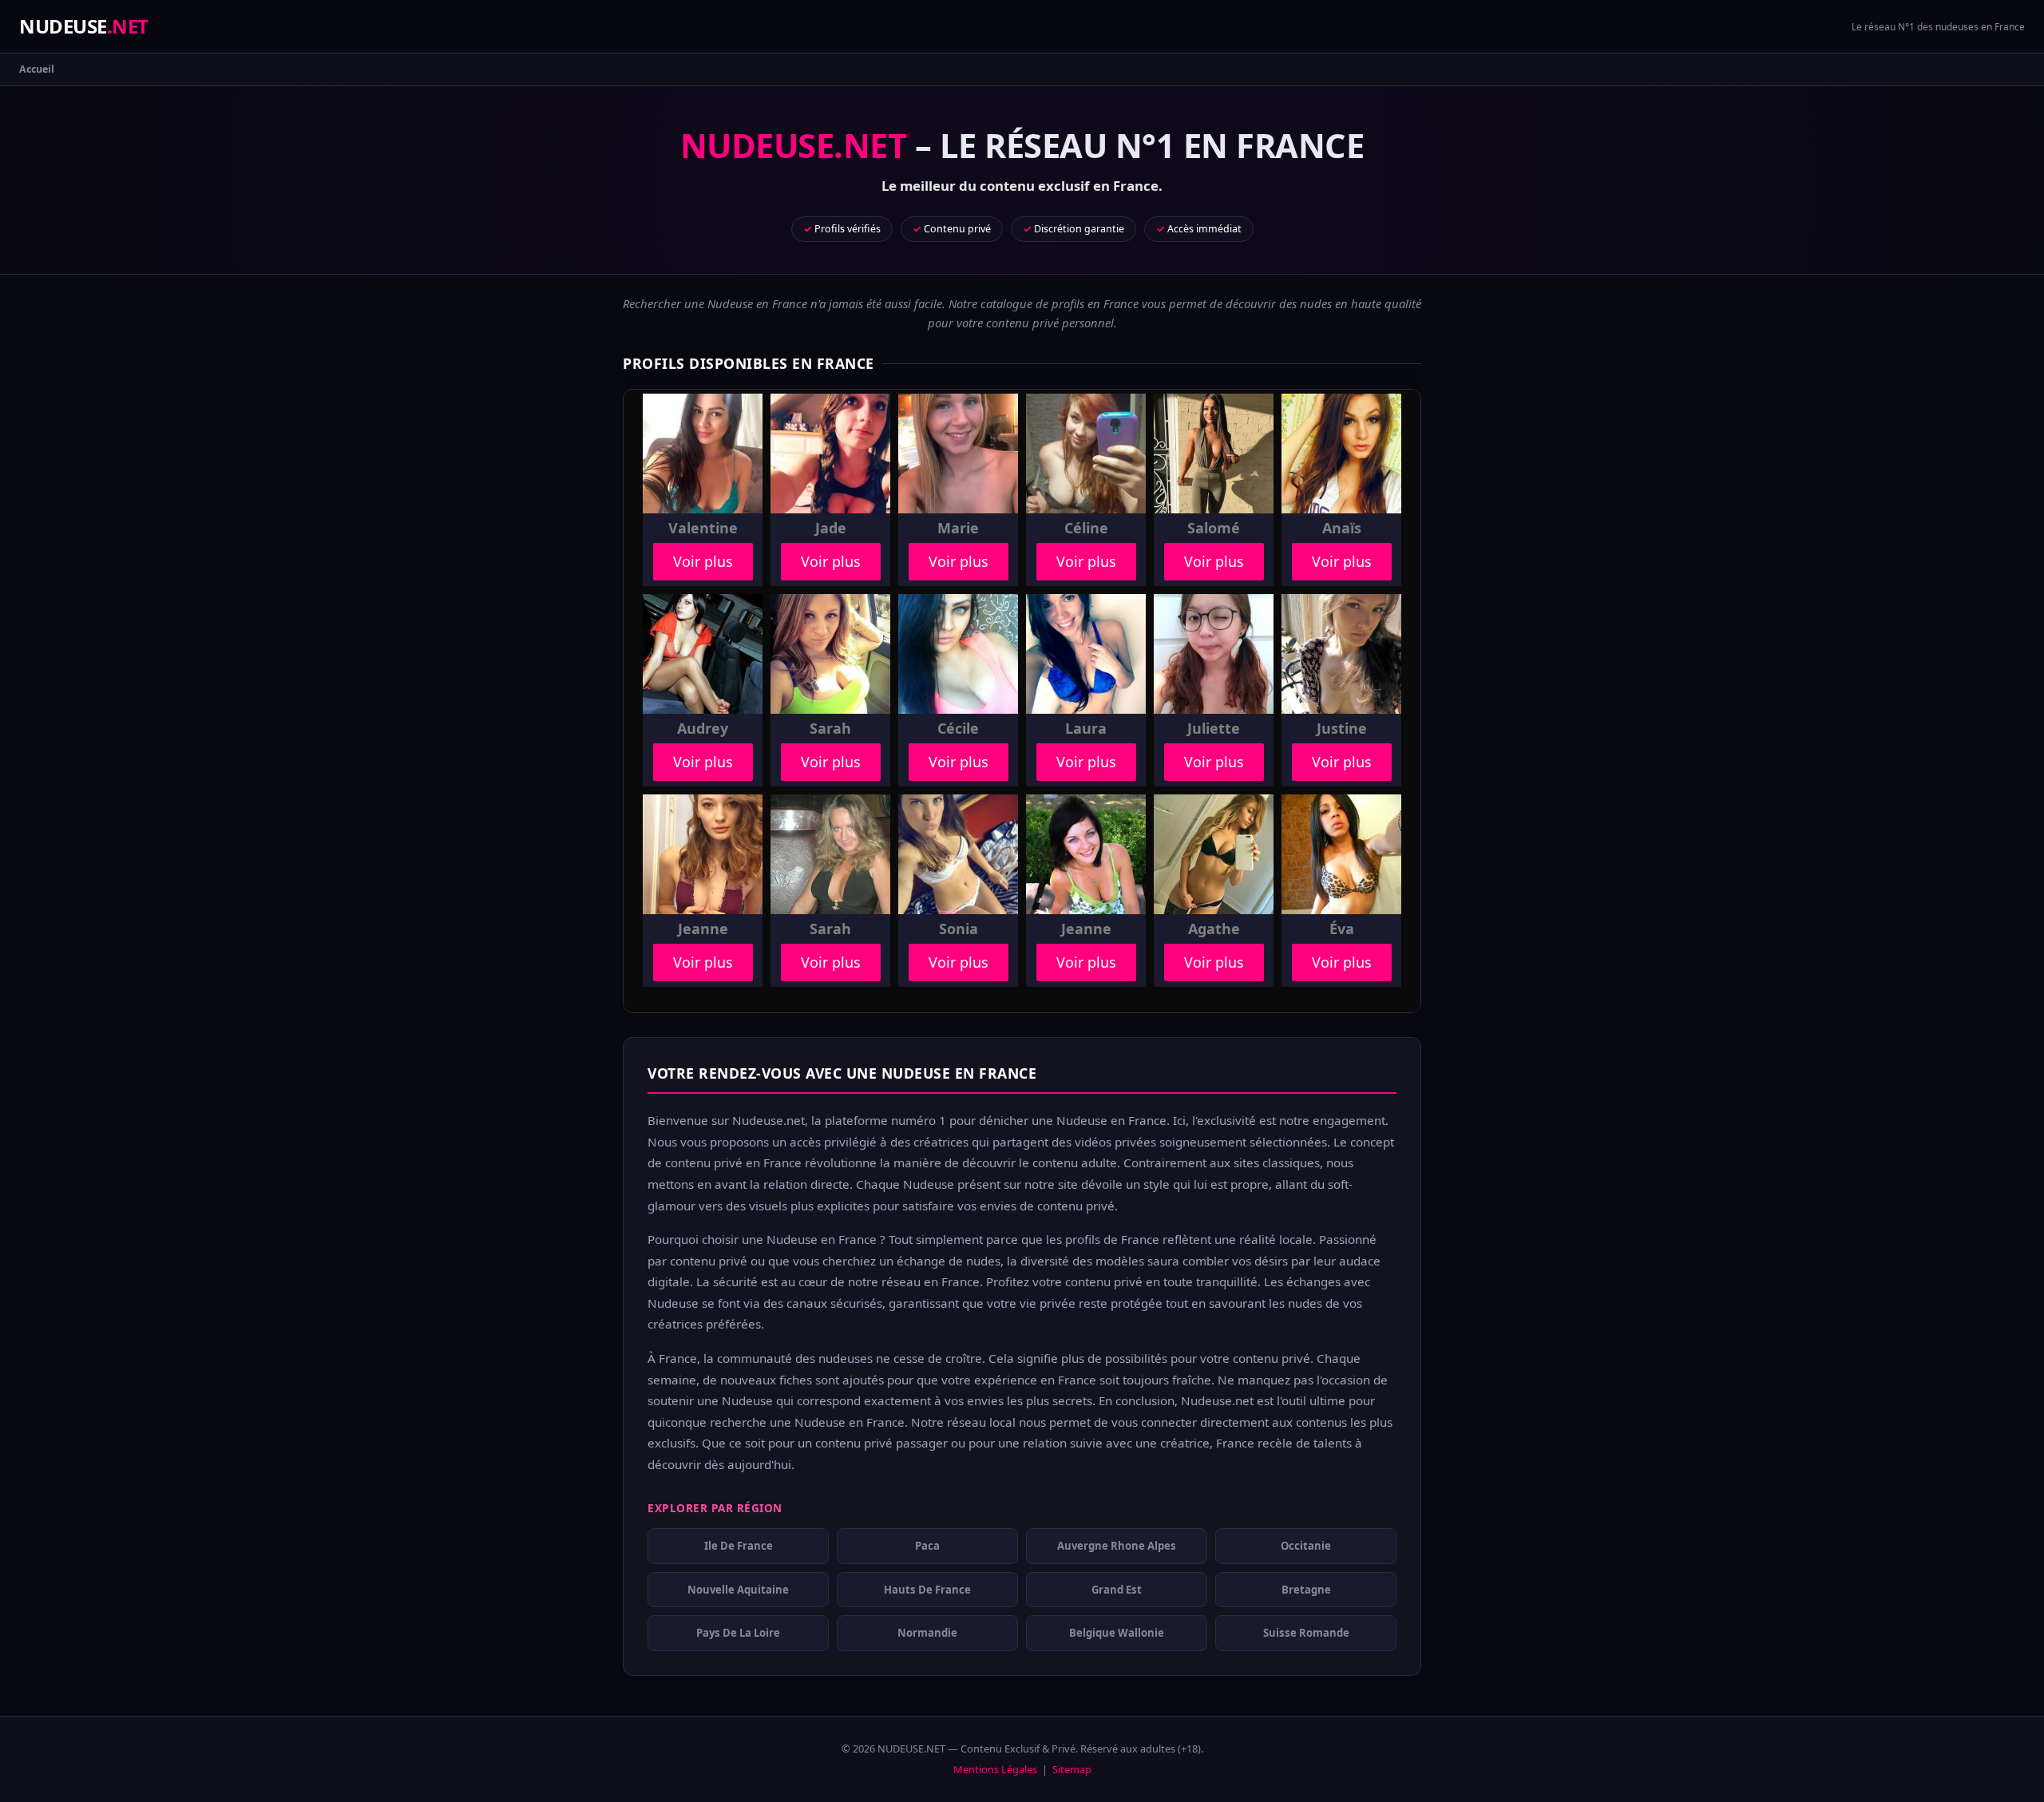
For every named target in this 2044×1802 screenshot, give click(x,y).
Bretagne (1306, 1590)
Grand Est (1117, 1590)
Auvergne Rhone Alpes (1117, 1547)
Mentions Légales (995, 1769)
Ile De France (739, 1547)
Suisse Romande (1306, 1633)
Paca (927, 1547)
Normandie (927, 1633)
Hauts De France (927, 1590)
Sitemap (1072, 1769)
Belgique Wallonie (1117, 1633)
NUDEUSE (84, 26)
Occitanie (1306, 1547)
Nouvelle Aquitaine (738, 1590)
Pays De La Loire (738, 1633)
